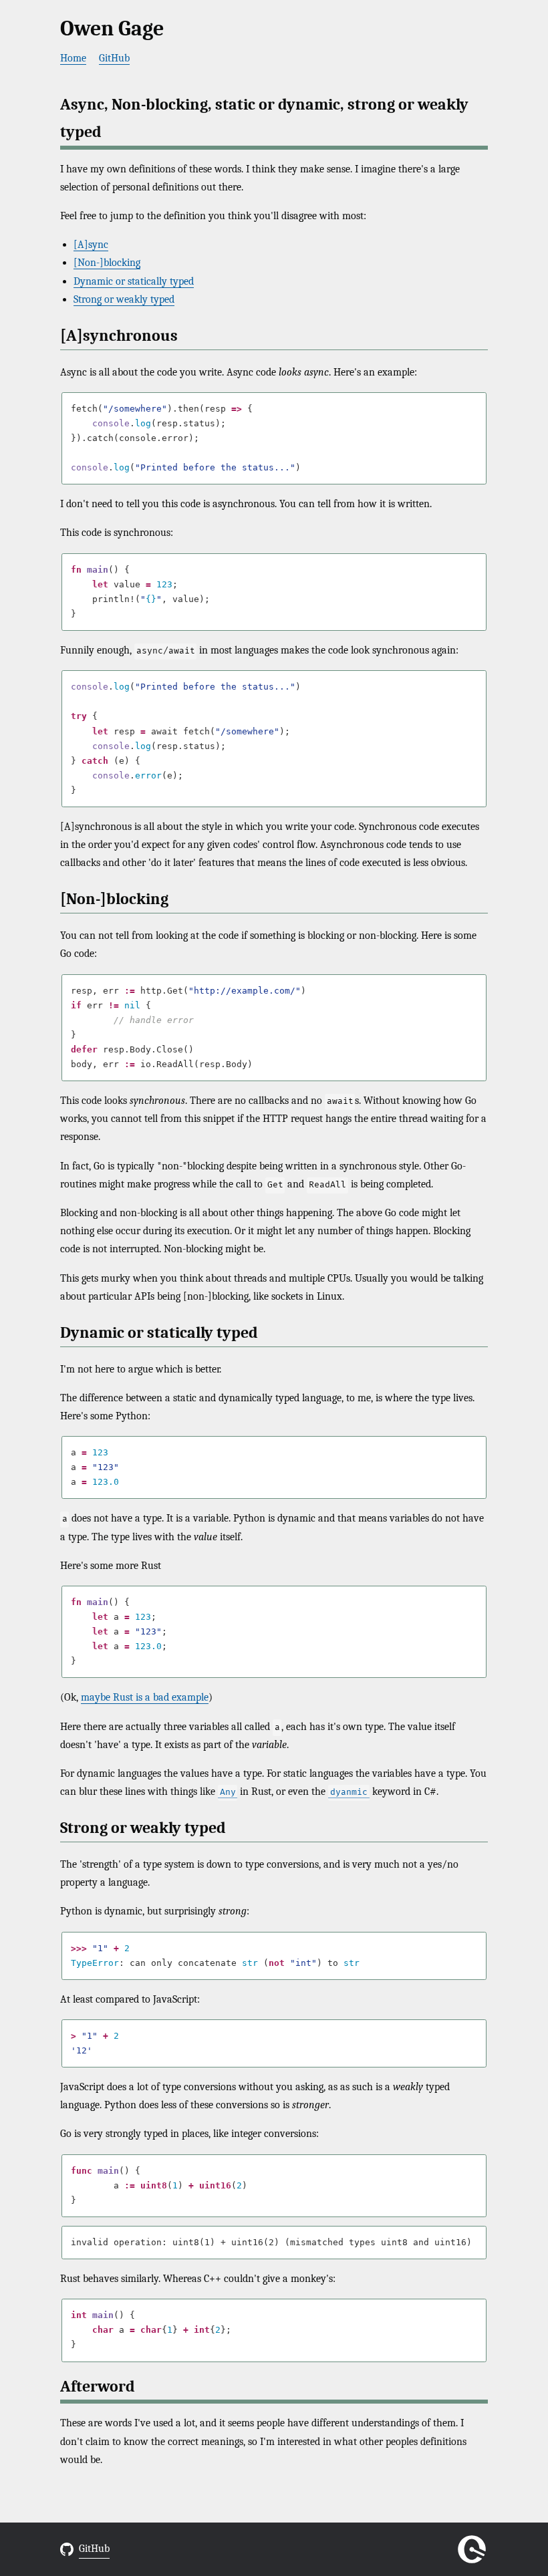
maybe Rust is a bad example (145, 1697)
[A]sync (91, 245)
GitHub (114, 58)
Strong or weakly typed (124, 299)
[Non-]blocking (107, 263)
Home (73, 58)
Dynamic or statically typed (134, 281)
